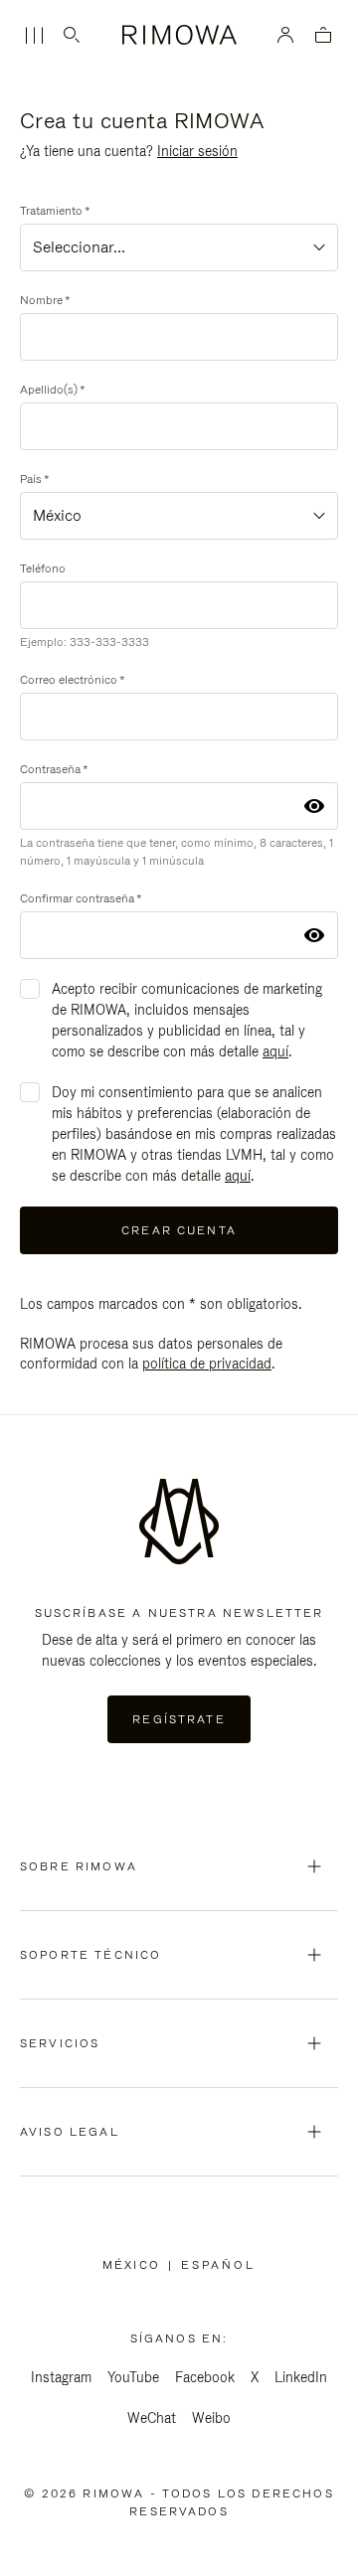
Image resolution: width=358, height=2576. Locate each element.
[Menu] (34, 36)
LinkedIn (301, 2377)
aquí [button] (275, 1051)
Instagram (61, 2377)
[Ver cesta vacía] (323, 36)
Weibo (211, 2418)
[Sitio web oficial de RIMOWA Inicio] (179, 35)
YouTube (133, 2377)
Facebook (205, 2377)
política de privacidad (207, 1364)
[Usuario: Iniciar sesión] (286, 35)
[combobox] (179, 247)
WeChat (152, 2418)
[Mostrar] (314, 806)
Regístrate (179, 1719)
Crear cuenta (179, 1230)
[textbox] (179, 247)
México (135, 2265)
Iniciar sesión (197, 151)
